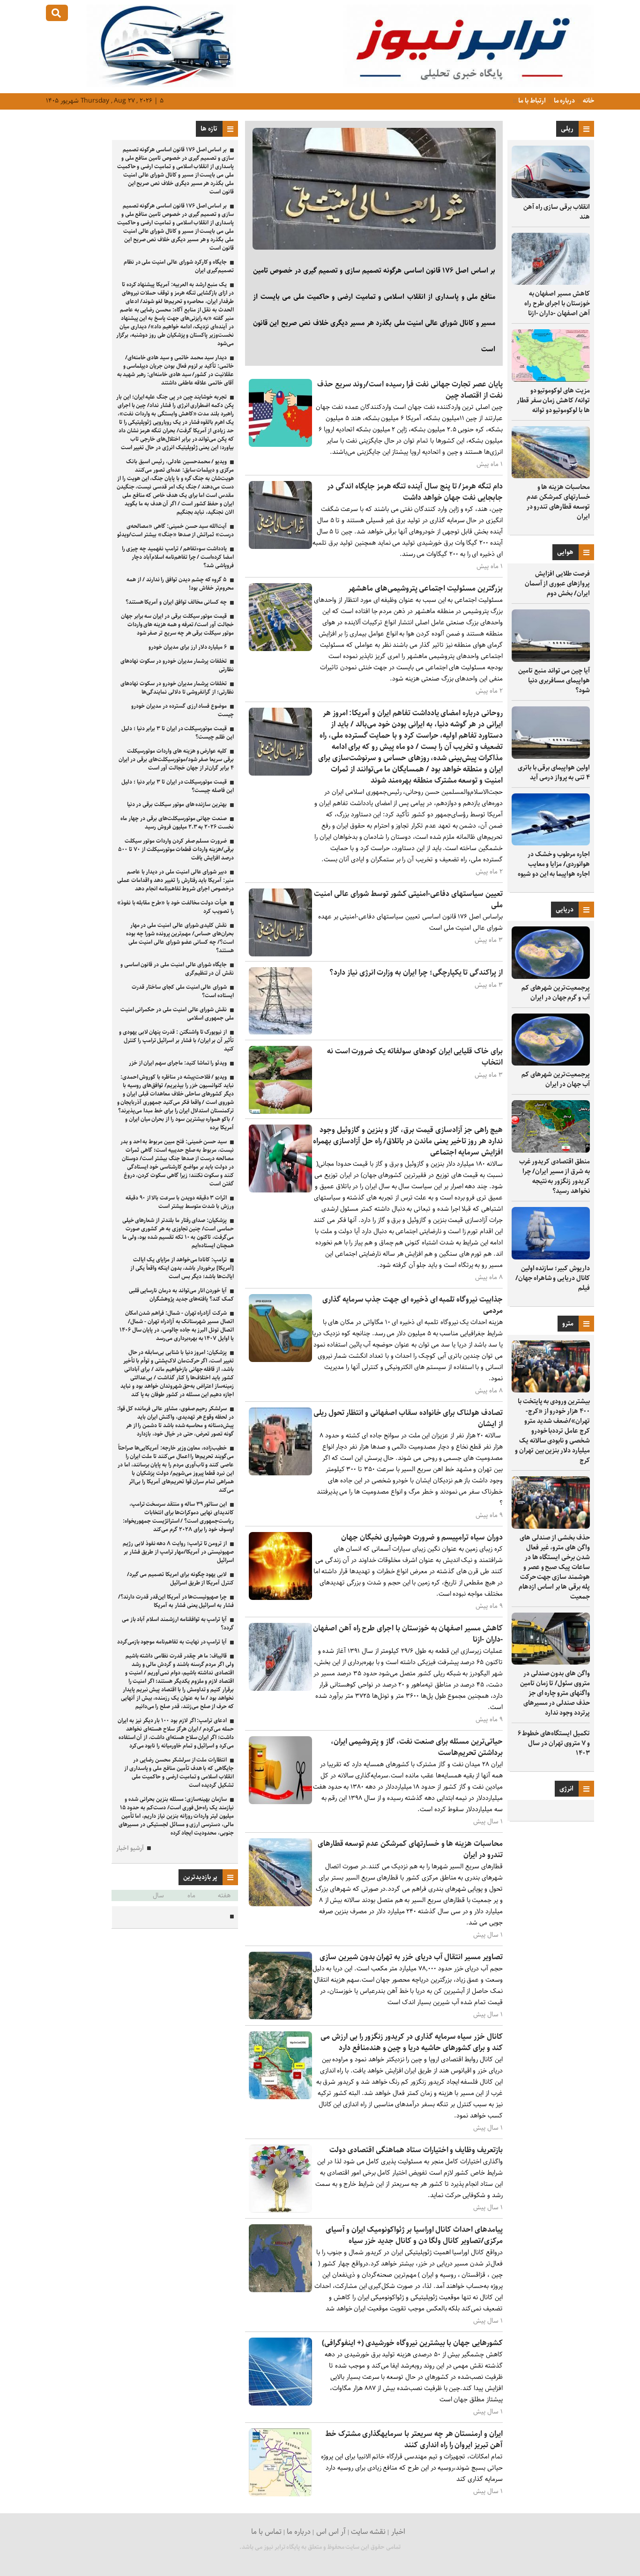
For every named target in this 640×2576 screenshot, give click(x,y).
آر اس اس (331, 2532)
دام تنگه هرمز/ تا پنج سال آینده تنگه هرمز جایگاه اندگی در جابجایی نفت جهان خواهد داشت (415, 492)
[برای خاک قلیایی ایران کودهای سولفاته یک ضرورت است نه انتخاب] (280, 1112)
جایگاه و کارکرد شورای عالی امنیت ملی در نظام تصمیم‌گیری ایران (179, 266)
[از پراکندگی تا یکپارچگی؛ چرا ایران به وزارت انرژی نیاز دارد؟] (280, 1033)
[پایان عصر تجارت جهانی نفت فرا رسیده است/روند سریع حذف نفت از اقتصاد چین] (280, 445)
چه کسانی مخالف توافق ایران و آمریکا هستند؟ (176, 602)
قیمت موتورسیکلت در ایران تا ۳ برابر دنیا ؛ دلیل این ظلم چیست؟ (178, 733)
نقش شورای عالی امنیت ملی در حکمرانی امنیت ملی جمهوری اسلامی (177, 1014)
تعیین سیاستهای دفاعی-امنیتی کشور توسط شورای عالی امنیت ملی (408, 899)
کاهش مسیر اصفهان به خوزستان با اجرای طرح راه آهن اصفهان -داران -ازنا (557, 303)
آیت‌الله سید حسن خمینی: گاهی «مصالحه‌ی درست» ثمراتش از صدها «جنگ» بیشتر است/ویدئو (175, 530)
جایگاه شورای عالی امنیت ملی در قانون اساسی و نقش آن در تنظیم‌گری (177, 969)
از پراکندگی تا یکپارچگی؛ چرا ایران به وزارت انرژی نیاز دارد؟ (416, 973)
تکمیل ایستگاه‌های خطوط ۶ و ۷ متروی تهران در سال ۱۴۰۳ (554, 1743)
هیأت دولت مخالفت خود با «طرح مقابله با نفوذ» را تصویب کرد (175, 907)
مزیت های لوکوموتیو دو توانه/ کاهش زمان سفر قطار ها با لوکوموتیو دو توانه (553, 400)
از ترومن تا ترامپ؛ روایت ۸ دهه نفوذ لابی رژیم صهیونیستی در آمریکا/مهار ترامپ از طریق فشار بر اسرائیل (178, 1552)
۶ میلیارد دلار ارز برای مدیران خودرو (188, 647)
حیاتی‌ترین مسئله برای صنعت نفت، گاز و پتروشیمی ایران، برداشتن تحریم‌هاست (417, 1747)
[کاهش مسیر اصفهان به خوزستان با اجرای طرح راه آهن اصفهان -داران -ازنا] (280, 1689)
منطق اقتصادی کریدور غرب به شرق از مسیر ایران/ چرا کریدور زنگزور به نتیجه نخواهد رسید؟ (554, 1176)
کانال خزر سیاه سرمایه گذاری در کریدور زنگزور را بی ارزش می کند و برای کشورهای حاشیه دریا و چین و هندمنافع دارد (412, 2042)
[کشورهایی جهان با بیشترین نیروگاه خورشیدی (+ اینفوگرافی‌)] (280, 2403)
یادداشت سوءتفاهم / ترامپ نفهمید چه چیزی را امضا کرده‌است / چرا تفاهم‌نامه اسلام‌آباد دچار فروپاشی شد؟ (178, 557)
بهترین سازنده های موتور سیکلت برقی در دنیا (177, 804)
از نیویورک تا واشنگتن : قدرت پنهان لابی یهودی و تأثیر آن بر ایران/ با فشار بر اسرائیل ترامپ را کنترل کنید (176, 1040)
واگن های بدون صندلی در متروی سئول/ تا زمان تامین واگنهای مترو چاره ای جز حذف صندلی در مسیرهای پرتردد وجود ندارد (555, 1693)
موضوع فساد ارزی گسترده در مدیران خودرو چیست (182, 710)
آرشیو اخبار (130, 1848)
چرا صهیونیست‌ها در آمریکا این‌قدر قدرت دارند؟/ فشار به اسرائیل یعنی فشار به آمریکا (176, 1601)
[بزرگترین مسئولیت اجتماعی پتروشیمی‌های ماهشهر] (280, 649)
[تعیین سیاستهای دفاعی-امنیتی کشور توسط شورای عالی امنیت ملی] (280, 954)
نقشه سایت (368, 2532)
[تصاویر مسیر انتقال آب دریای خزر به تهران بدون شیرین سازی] (280, 2017)
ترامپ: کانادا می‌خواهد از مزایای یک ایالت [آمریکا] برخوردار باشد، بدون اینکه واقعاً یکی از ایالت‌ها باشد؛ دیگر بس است (182, 1268)
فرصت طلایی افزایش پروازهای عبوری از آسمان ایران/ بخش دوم (557, 584)
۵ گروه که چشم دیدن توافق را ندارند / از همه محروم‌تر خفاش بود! (180, 584)
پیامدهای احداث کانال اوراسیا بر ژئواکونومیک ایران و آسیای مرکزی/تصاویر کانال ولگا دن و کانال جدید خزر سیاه (414, 2235)
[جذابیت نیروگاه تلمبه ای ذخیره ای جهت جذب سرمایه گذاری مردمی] (280, 1360)
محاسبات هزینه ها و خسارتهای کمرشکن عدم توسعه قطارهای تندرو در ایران (558, 502)
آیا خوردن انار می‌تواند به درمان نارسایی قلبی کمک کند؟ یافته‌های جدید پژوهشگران (181, 1295)
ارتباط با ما (532, 101)
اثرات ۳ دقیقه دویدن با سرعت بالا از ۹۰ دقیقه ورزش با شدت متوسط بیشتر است (180, 1202)
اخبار (398, 2532)
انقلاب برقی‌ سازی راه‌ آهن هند (557, 212)
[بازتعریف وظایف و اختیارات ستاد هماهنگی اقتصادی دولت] (280, 2210)
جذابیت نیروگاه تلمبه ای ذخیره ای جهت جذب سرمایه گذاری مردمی (413, 1305)
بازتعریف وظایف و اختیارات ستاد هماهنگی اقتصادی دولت (416, 2150)
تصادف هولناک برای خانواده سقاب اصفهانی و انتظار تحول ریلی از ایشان (408, 1418)
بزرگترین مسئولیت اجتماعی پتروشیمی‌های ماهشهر (425, 588)
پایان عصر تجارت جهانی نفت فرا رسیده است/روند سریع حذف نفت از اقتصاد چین (410, 390)
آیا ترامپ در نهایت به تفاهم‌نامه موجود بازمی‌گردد (172, 1642)
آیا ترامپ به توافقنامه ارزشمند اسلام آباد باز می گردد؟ (178, 1624)
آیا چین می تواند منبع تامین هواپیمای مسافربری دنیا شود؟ (554, 681)
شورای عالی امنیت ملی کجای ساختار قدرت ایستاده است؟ (183, 991)
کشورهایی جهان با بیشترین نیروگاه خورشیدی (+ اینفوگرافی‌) (412, 2343)
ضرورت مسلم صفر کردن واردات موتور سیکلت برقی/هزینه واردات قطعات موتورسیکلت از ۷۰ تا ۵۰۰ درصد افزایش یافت (176, 849)
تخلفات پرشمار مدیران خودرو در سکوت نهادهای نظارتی (177, 665)
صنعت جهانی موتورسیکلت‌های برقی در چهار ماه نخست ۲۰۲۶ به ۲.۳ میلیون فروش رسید (177, 823)
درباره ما (564, 101)
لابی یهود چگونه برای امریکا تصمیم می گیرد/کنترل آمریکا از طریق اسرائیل (180, 1579)
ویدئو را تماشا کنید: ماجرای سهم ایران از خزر (178, 1063)
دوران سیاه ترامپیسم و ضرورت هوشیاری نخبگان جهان (422, 1537)
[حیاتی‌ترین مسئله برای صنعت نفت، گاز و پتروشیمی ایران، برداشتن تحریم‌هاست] (280, 1802)
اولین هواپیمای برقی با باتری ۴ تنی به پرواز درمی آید (554, 773)
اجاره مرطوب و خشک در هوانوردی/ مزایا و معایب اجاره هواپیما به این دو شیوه (554, 864)
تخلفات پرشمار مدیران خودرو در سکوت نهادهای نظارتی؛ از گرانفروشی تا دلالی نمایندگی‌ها (177, 688)
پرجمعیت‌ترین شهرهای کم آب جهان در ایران (556, 1079)
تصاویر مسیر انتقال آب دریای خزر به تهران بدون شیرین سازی (411, 1957)
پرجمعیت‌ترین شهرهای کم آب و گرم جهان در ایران (556, 993)
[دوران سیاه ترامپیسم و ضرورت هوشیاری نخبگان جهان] (280, 1598)
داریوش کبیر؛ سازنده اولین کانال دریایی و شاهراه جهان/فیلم (553, 1278)
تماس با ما (266, 2532)
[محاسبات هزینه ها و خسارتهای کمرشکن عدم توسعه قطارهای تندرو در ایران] (280, 1904)
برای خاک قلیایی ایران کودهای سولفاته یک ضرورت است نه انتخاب (415, 1057)
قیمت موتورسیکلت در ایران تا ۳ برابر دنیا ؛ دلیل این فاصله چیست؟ (178, 786)
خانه (588, 101)
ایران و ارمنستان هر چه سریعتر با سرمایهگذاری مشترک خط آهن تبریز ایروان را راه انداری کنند (414, 2439)
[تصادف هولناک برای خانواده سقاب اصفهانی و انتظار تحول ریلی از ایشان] (280, 1473)
